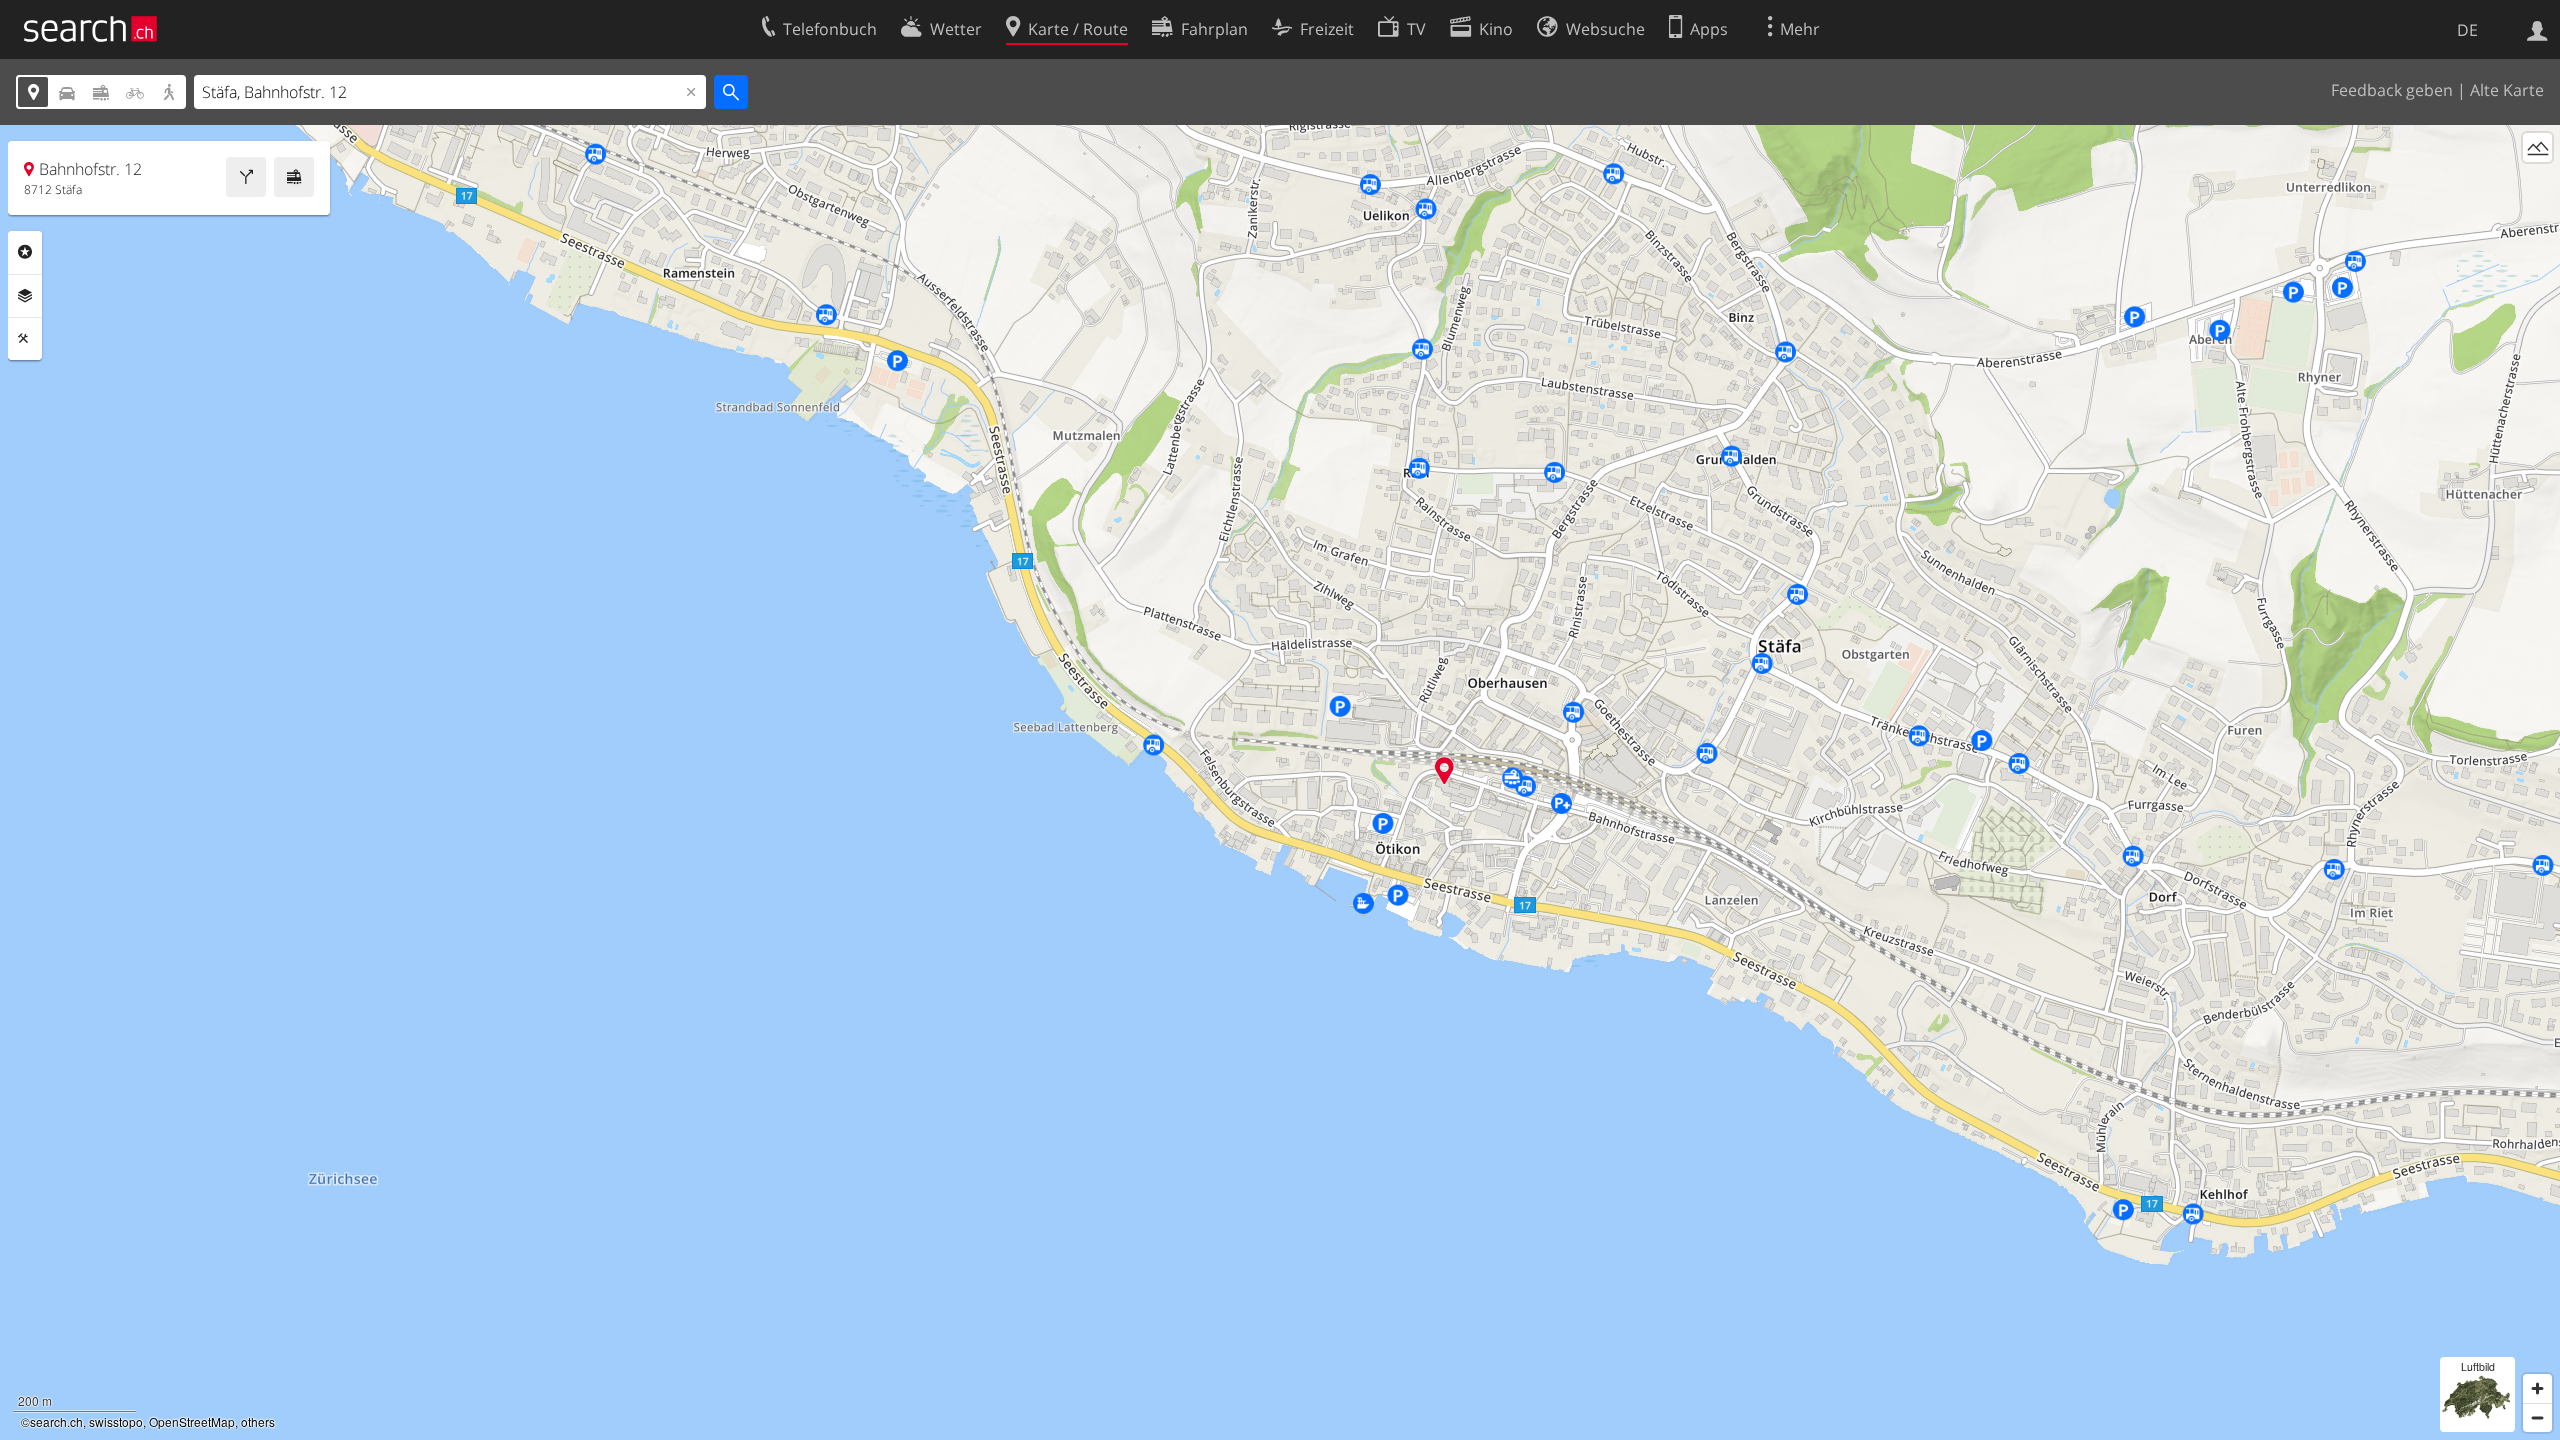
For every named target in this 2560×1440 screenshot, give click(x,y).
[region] (1280, 782)
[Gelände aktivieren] (2537, 147)
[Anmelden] (2537, 29)
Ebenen (25, 296)
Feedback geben (2392, 90)
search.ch (56, 1421)
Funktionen (25, 339)
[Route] (246, 177)
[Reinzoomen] (2537, 1388)
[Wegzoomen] (2537, 1417)
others (258, 1421)
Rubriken (25, 252)
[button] (1444, 770)
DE (2467, 30)
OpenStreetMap (192, 1421)
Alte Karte (2507, 90)
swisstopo (116, 1421)
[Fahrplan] (294, 177)
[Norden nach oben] (2537, 184)
